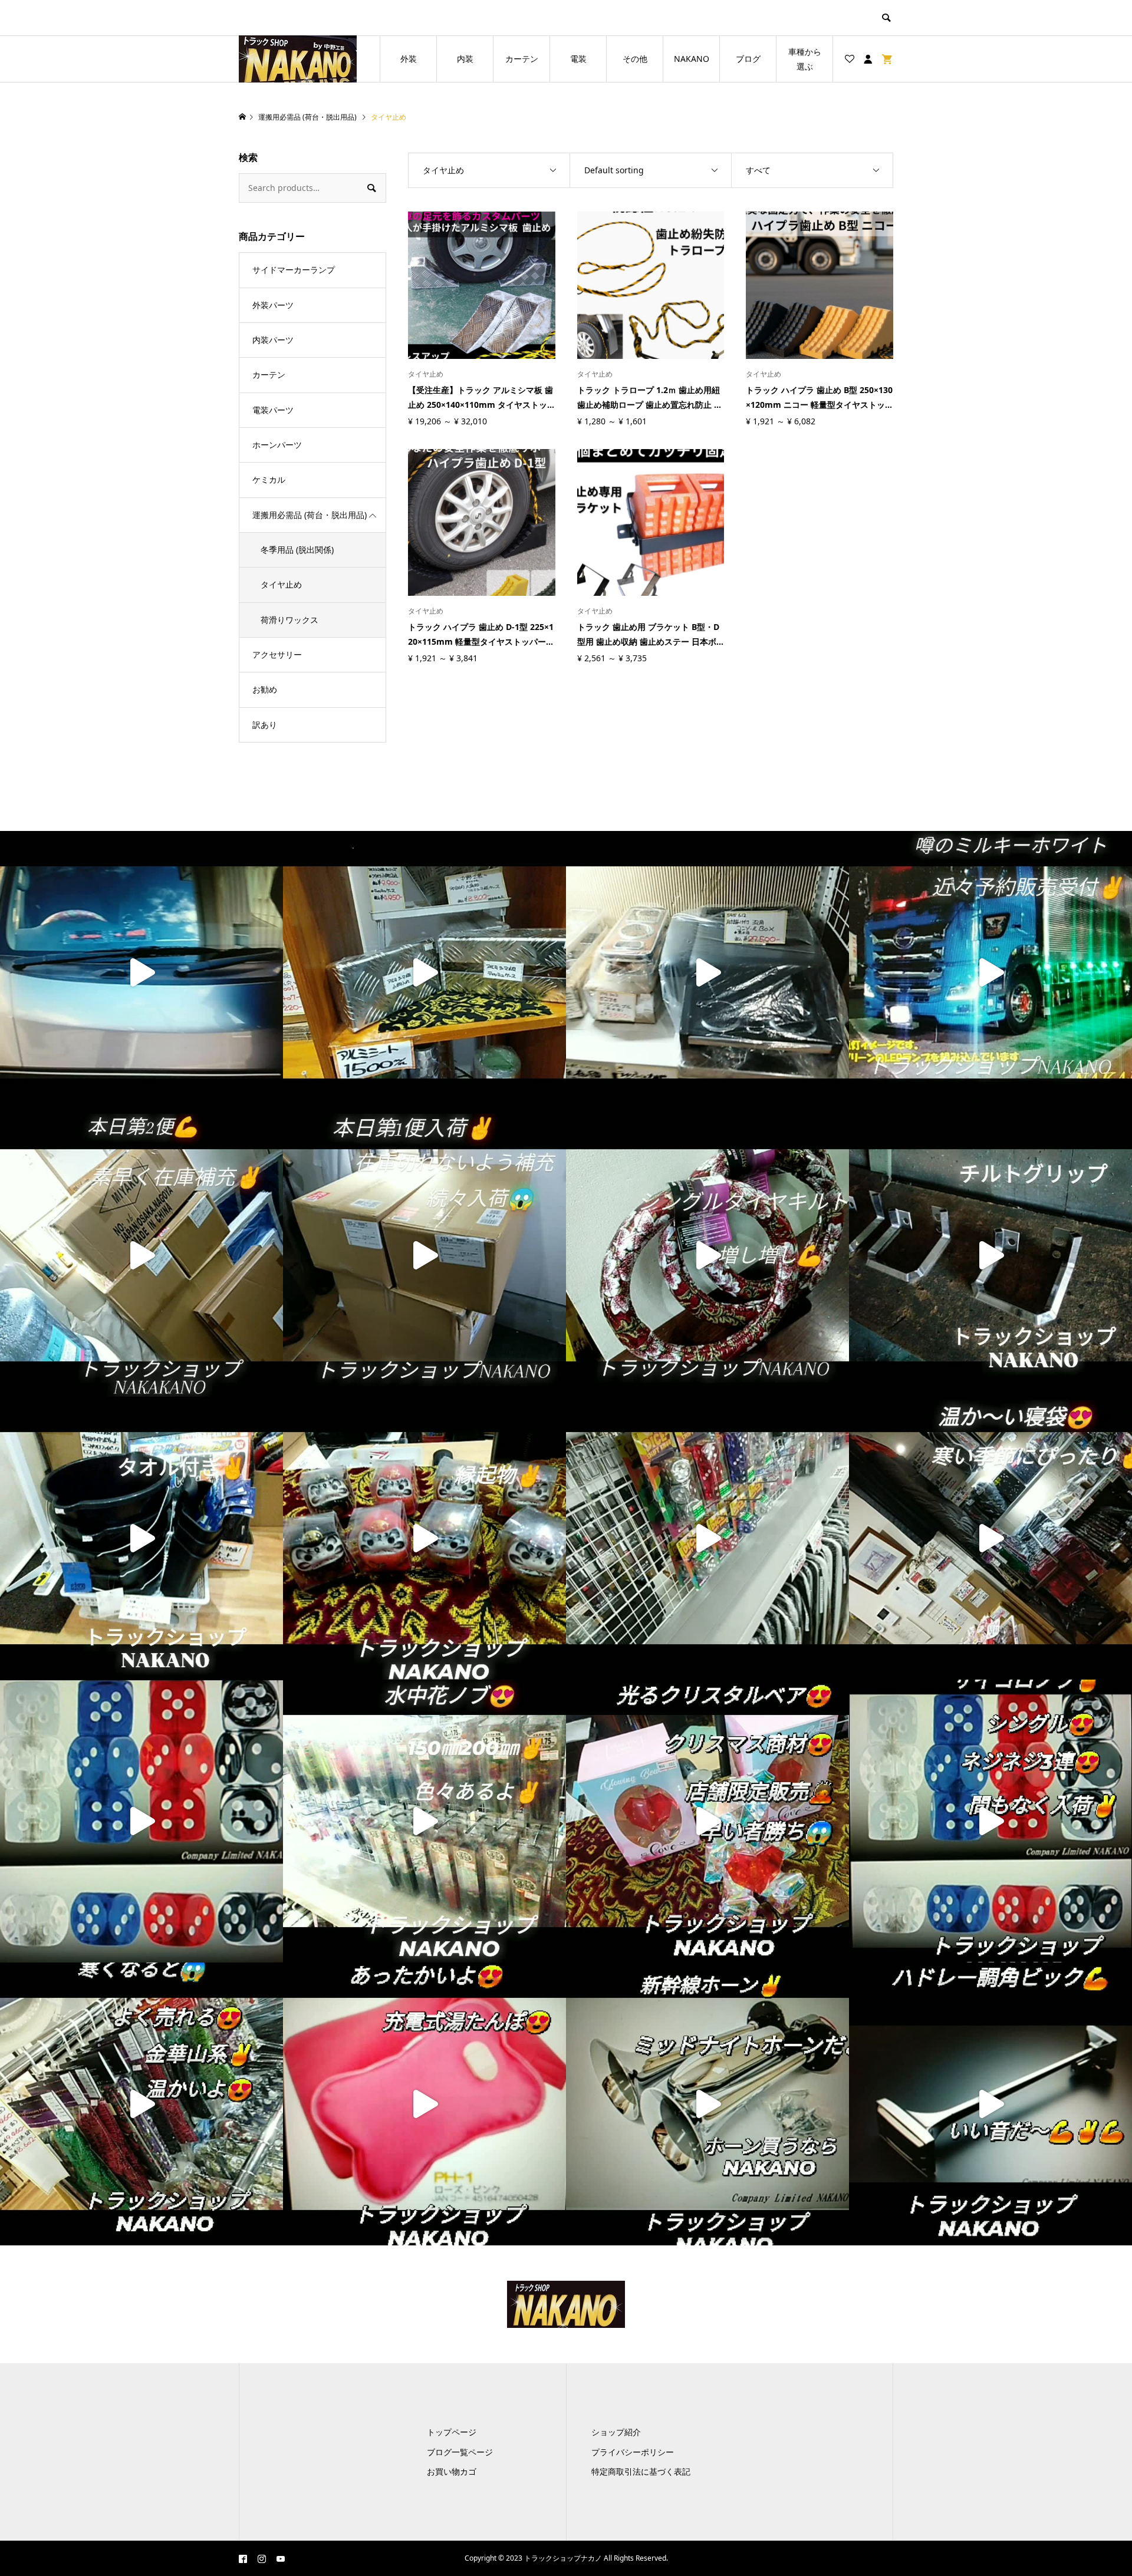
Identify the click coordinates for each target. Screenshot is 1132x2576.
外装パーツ (273, 305)
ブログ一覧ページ (460, 2452)
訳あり (265, 725)
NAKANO (692, 59)
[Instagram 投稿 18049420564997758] (990, 1821)
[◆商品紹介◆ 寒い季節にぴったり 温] (990, 1538)
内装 (465, 59)
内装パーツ (273, 340)
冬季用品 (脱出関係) (297, 550)
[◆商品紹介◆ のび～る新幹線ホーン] (707, 2104)
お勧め (265, 689)
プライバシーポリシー (633, 2452)
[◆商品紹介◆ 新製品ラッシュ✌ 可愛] (707, 1538)
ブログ (748, 59)
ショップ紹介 (616, 2432)
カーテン (522, 59)
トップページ (452, 2432)
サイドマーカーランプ (294, 270)
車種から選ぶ (805, 59)
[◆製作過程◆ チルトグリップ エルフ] (990, 1255)
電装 (578, 59)
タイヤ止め (281, 584)
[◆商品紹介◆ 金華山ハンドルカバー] (707, 1255)
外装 (409, 59)
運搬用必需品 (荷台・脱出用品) (310, 515)
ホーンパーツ (277, 445)
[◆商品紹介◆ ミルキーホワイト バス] (990, 972)
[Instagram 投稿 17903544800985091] (141, 2104)
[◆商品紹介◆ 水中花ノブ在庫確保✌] (424, 1821)
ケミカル (269, 479)
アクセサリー (277, 654)
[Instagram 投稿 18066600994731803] (424, 1255)
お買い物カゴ (452, 2471)
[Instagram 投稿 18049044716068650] (141, 1821)
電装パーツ (273, 410)
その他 (635, 59)
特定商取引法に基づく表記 (641, 2471)
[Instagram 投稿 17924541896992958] (141, 1255)
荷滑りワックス (289, 620)
